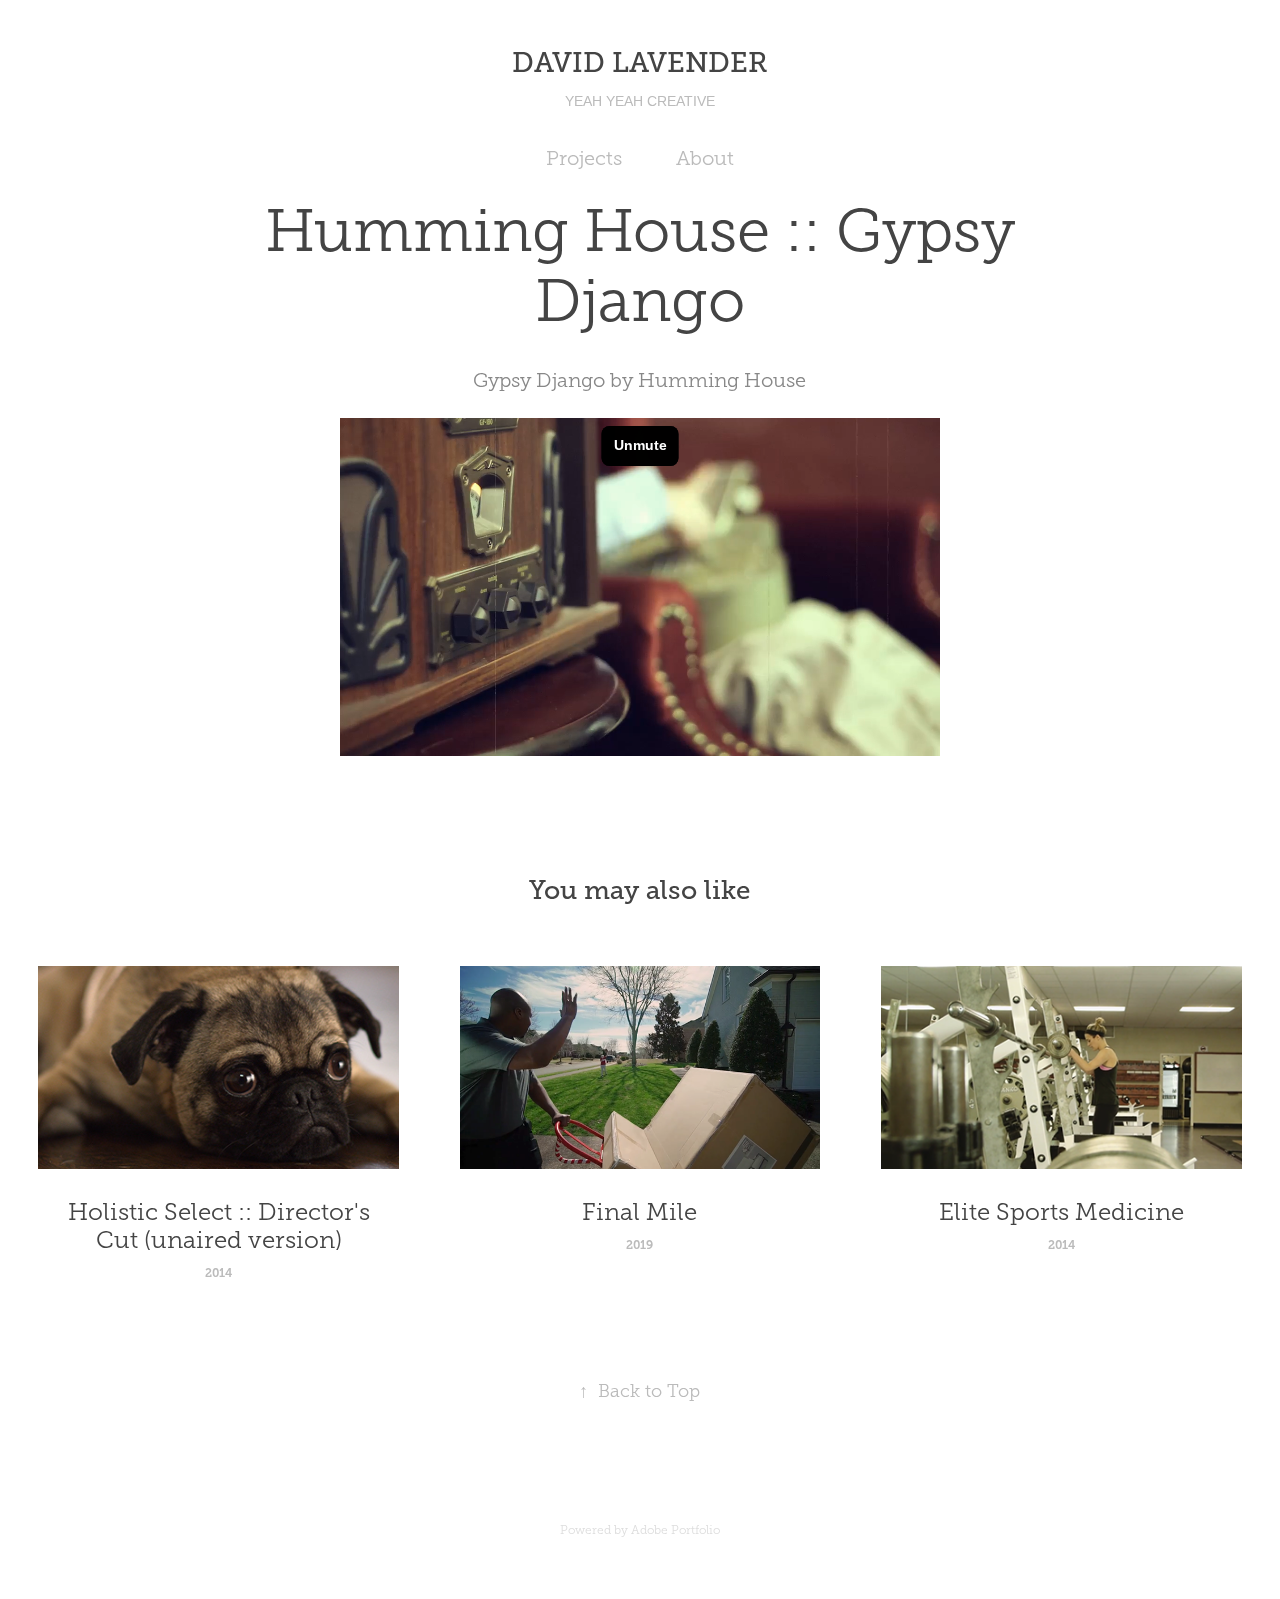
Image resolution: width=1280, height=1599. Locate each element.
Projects (584, 158)
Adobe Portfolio (675, 1530)
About (705, 158)
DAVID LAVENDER (640, 62)
